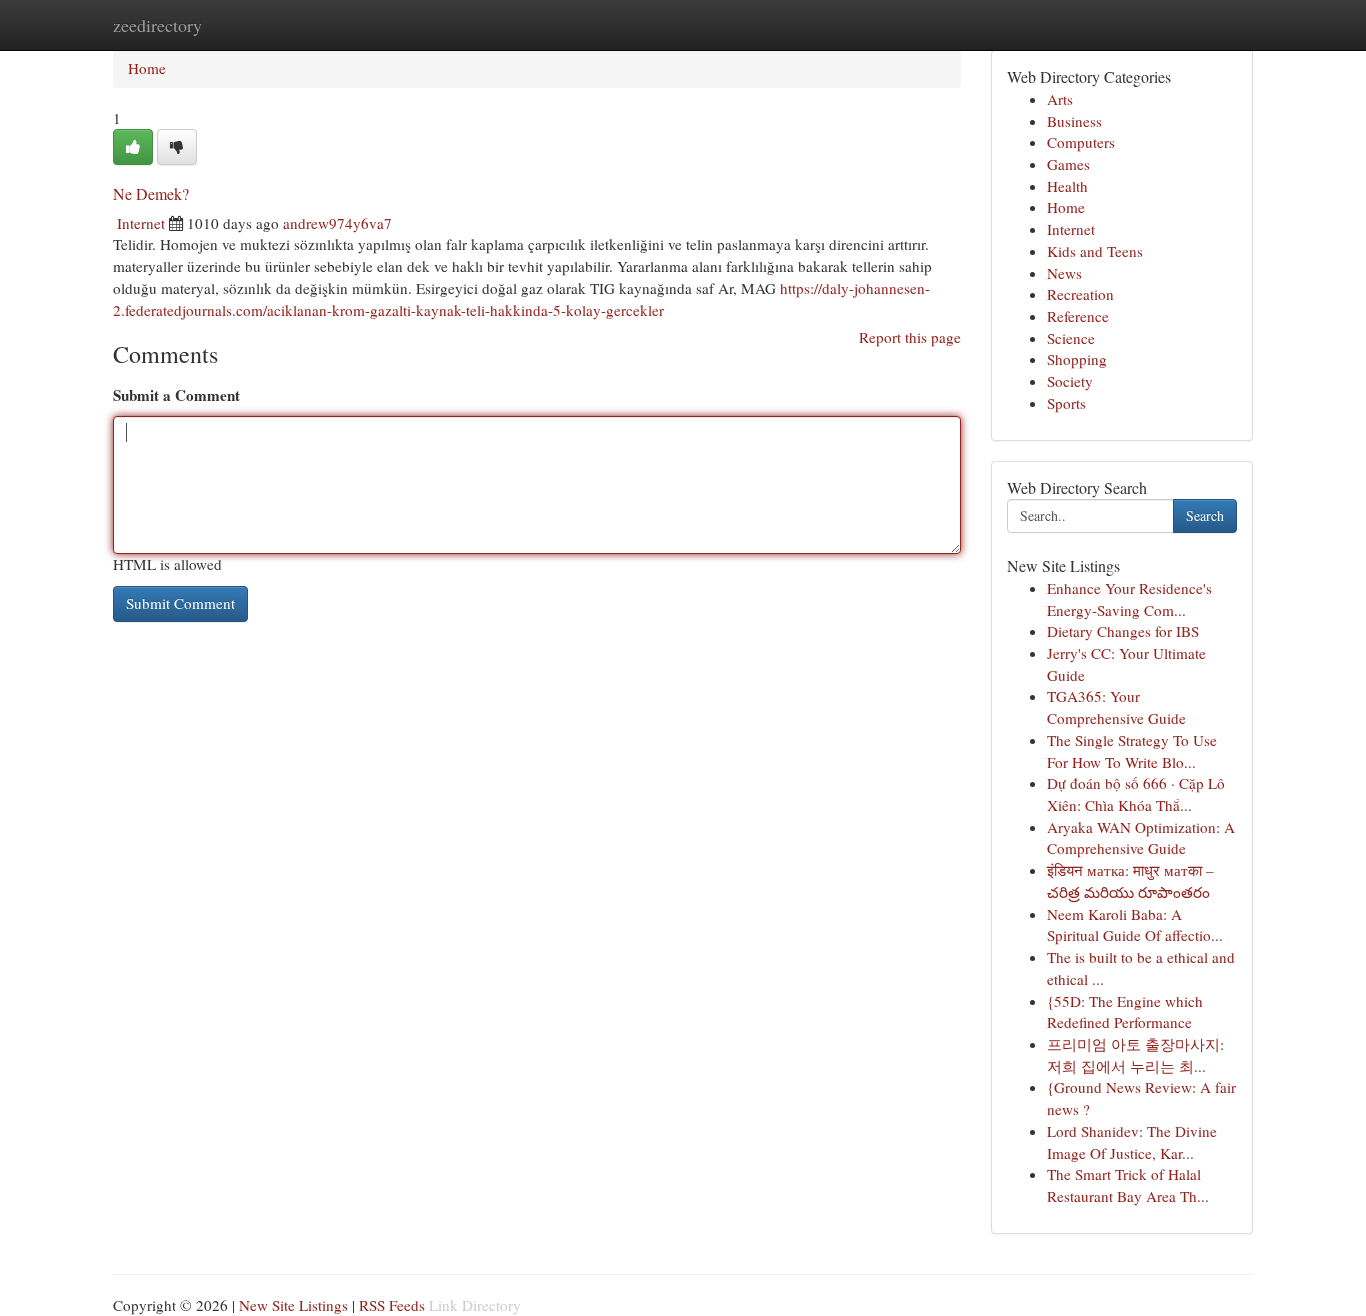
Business (1074, 121)
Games (1068, 164)
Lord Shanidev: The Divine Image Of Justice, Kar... (1132, 1142)
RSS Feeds (392, 1305)
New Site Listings (293, 1305)
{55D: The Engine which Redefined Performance (1125, 1012)
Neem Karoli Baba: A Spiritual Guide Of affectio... (1135, 925)
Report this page (910, 337)
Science (1071, 338)
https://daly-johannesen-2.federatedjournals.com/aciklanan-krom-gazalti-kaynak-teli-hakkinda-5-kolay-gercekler (521, 299)
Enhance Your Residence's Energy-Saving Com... (1129, 599)
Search (1205, 515)
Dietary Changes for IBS (1123, 631)
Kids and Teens (1095, 251)
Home (147, 68)
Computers (1081, 142)
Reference (1078, 316)
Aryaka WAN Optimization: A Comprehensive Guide (1141, 838)
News (1064, 273)
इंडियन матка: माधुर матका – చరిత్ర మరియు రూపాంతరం (1130, 881)
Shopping (1077, 359)
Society (1070, 381)
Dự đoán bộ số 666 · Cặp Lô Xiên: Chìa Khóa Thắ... (1136, 794)
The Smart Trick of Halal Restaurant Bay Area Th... (1128, 1185)
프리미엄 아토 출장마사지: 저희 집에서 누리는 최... (1135, 1055)
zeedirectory (157, 25)
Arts (1060, 99)
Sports (1066, 403)
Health (1067, 186)
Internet (141, 223)
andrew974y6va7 (337, 223)
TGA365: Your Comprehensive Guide (1116, 707)
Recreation (1080, 294)
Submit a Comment (176, 395)
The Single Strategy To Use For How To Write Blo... (1132, 751)
